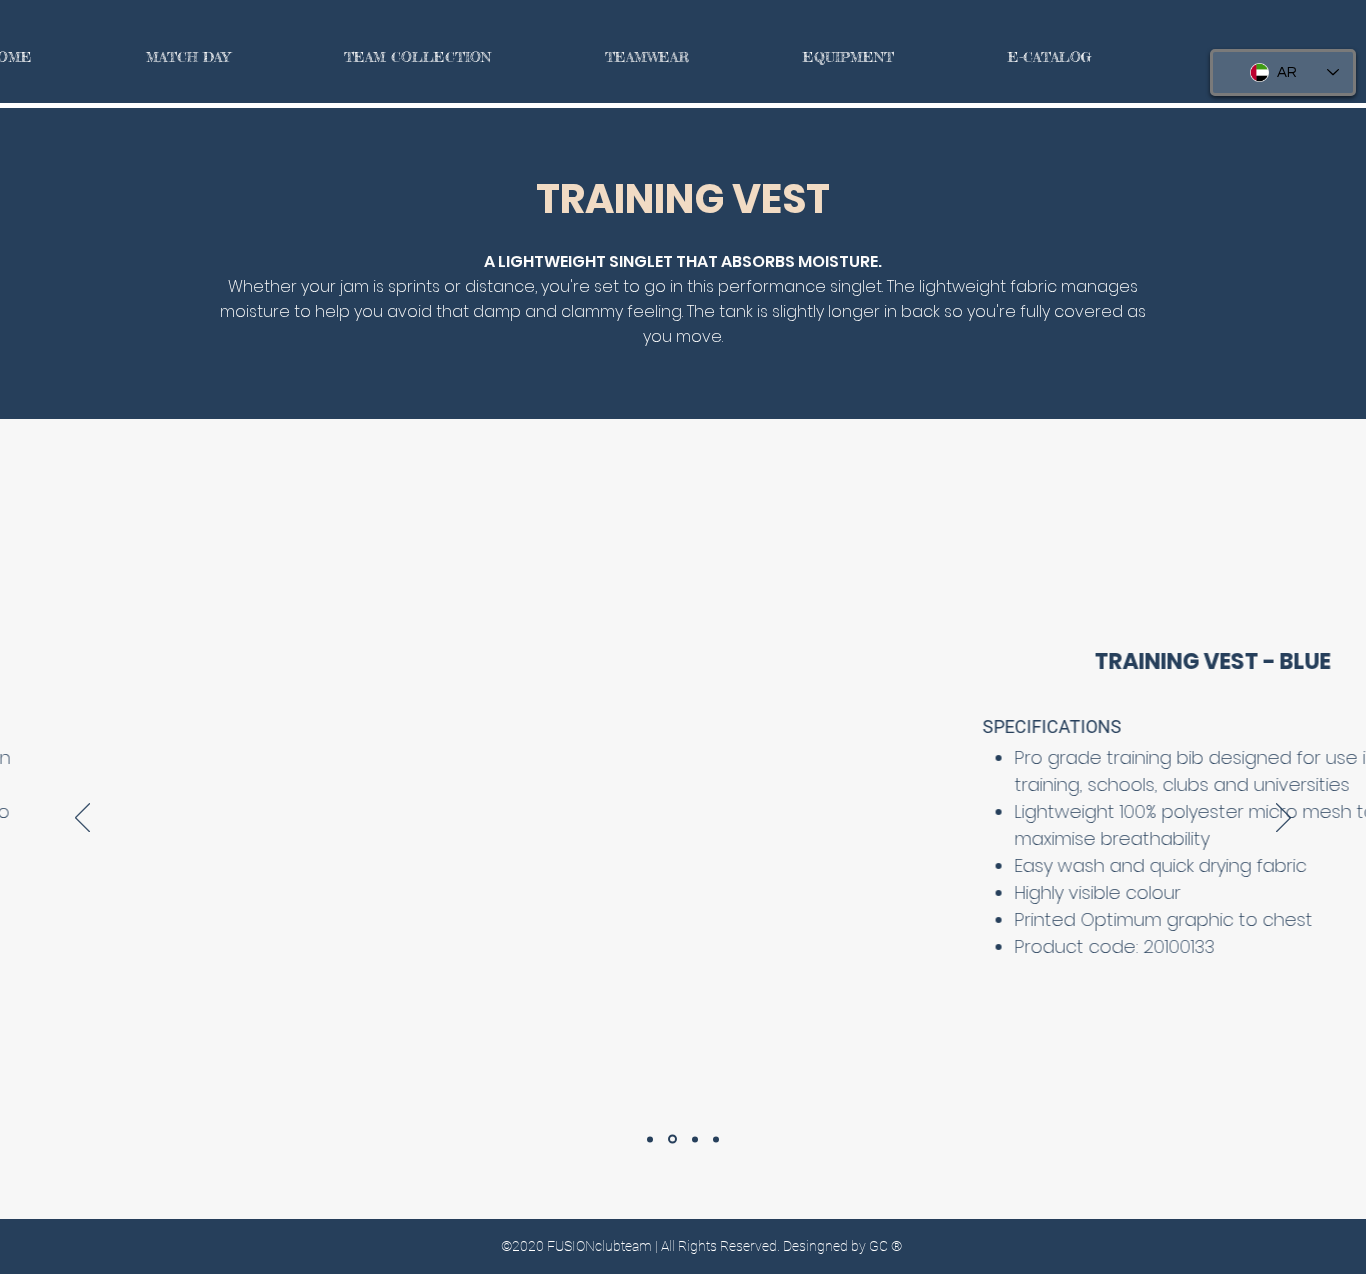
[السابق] (82, 819)
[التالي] (1283, 819)
